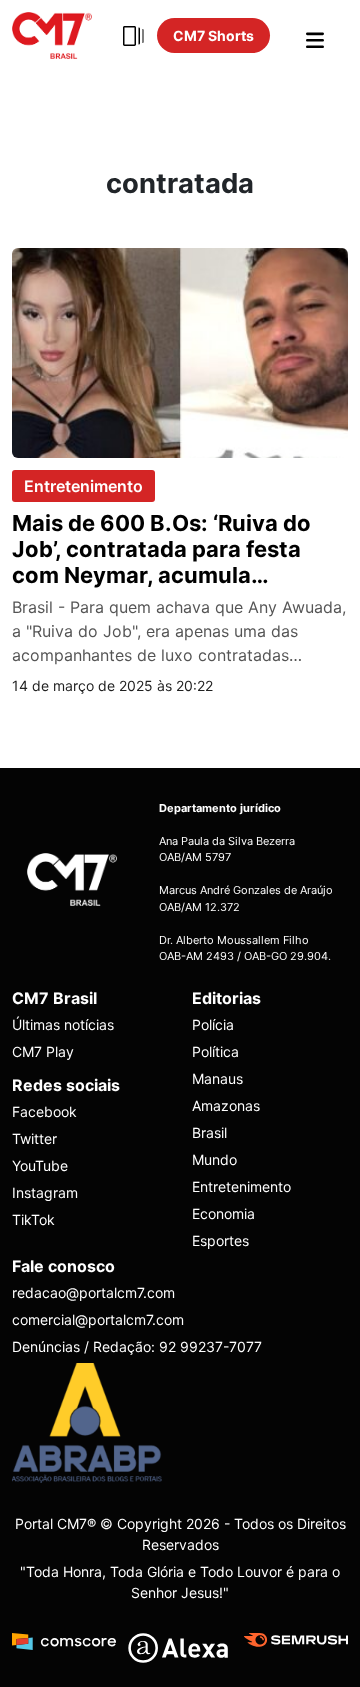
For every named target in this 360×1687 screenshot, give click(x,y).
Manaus (217, 1078)
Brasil (209, 1132)
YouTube (40, 1165)
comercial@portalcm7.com (98, 1319)
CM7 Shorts (213, 35)
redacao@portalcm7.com (93, 1292)
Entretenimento (83, 486)
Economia (223, 1213)
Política (215, 1051)
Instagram (45, 1192)
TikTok (33, 1219)
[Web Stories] (133, 36)
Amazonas (226, 1105)
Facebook (44, 1111)
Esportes (220, 1240)
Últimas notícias (63, 1024)
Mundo (214, 1159)
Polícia (213, 1024)
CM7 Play (43, 1051)
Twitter (34, 1138)
